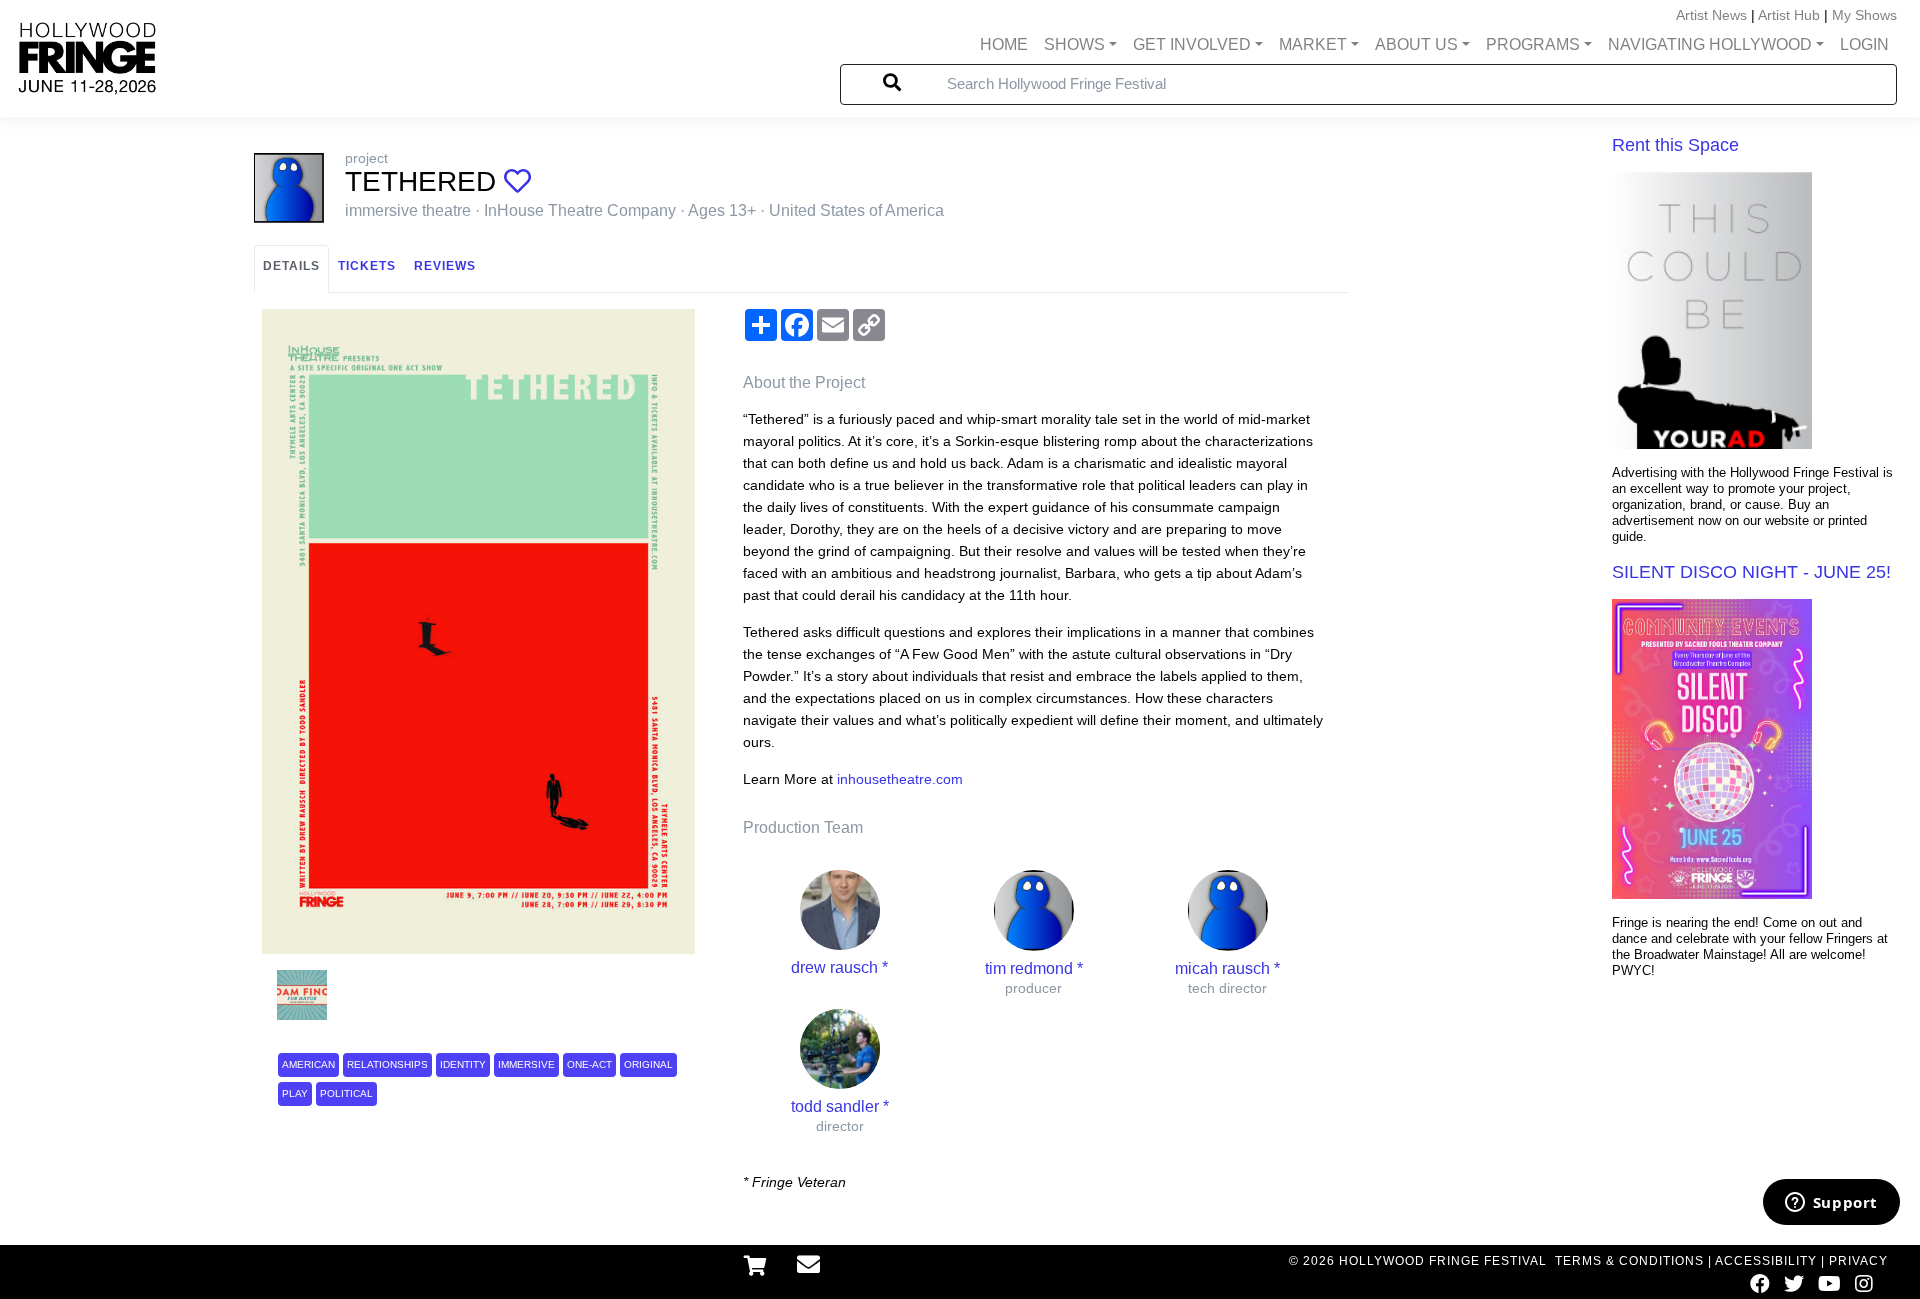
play (295, 1093)
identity (463, 1064)
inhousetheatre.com (900, 779)
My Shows (1864, 15)
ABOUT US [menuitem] (1416, 44)
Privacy (1858, 1261)
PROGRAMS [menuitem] (1533, 44)
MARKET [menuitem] (1313, 44)
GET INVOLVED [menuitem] (1192, 44)
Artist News (1711, 15)
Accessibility (1766, 1261)
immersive (526, 1064)
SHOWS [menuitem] (1074, 44)
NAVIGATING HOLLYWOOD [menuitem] (1710, 44)
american (308, 1064)
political (346, 1093)
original (648, 1064)
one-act (589, 1064)
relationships (387, 1064)
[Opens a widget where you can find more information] (1831, 1204)
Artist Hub (1789, 15)
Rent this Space (1675, 145)
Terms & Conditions (1629, 1261)
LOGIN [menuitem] (1864, 44)
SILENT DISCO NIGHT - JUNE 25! (1751, 572)
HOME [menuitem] (1004, 44)
